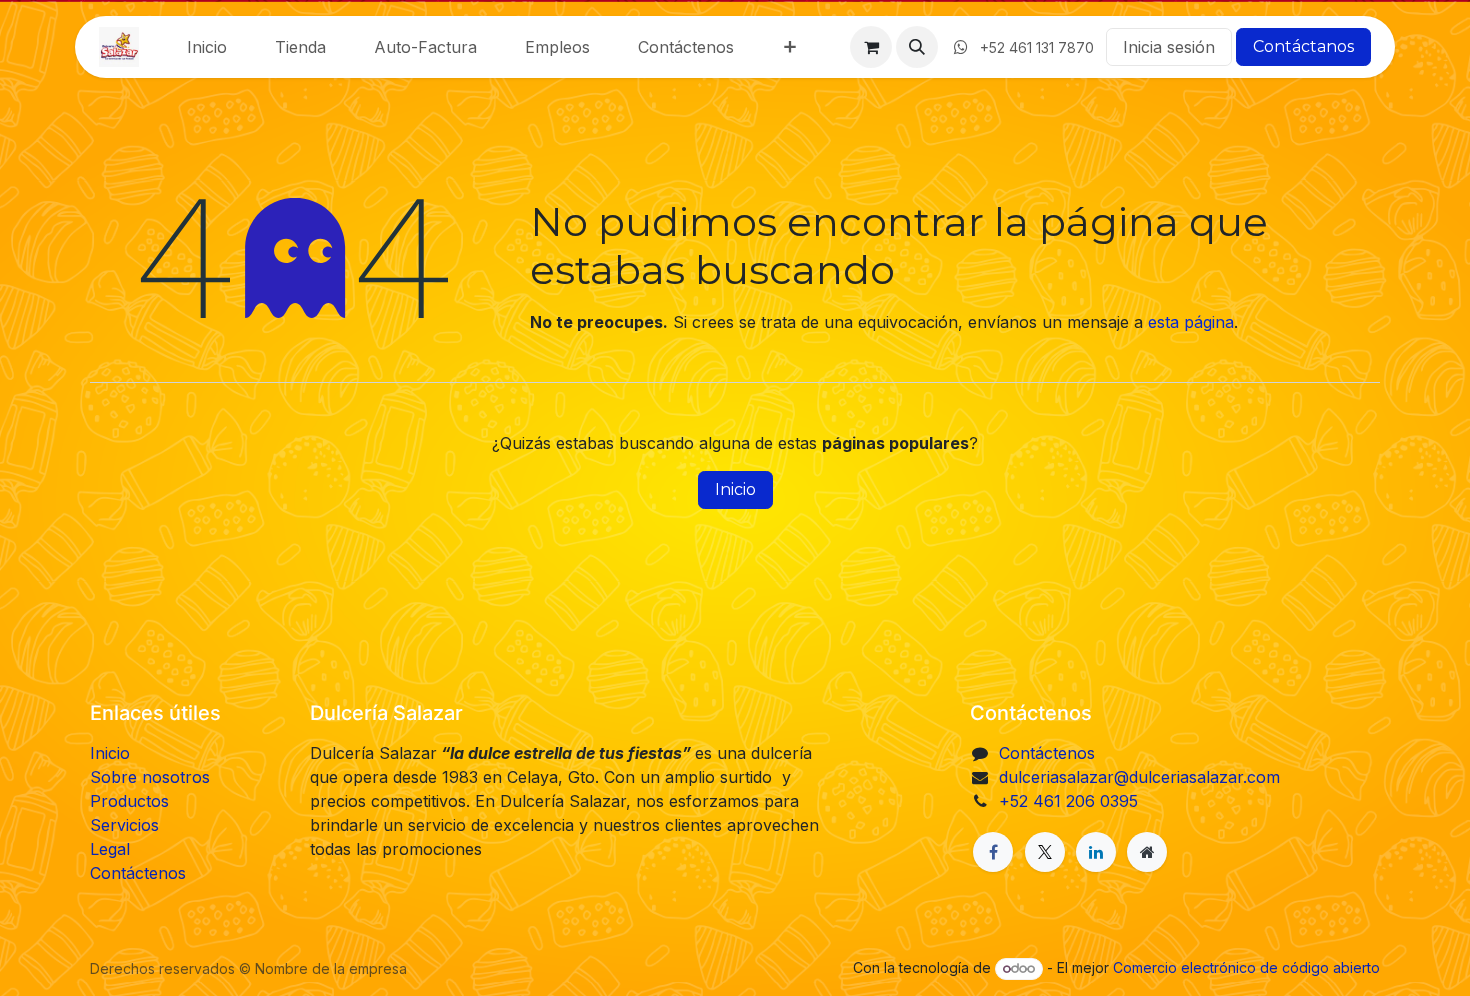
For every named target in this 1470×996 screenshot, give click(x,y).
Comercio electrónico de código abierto (1246, 967)
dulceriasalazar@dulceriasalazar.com (1139, 777)
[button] (917, 47)
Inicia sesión (1169, 47)
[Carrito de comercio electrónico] (871, 47)
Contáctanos (1303, 46)
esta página (1191, 322)
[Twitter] (1045, 852)
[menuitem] (207, 47)
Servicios (124, 825)
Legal (110, 849)
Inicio (735, 489)
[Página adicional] (1147, 852)
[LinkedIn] (1096, 852)
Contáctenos (138, 873)
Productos (129, 801)
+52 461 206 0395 (1068, 801)
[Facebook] (993, 852)
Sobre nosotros (150, 777)
